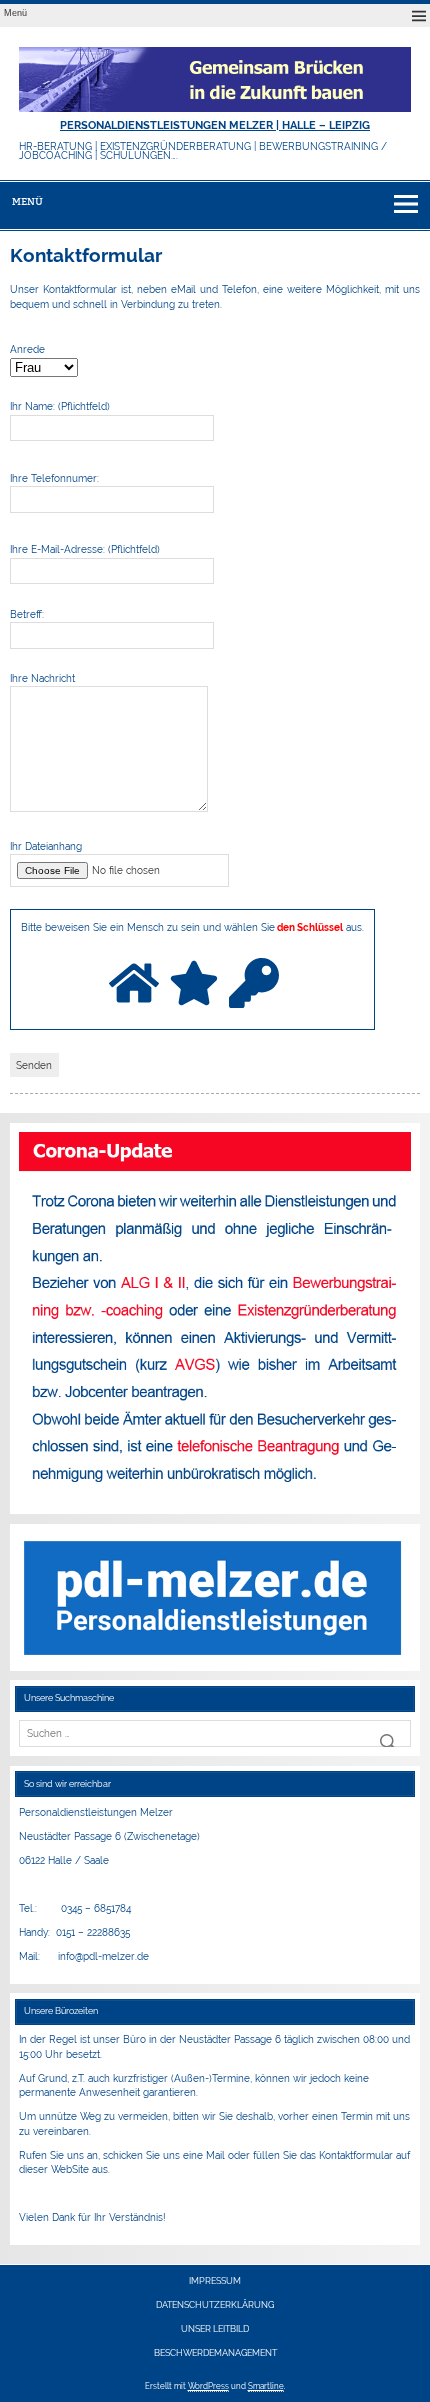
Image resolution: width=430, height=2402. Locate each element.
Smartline (266, 2386)
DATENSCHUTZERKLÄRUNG (215, 2305)
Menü (15, 13)
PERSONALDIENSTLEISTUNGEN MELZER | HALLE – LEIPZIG (215, 125)
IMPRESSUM (215, 2281)
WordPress (208, 2386)
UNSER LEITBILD (215, 2329)
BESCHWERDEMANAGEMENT (215, 2353)
